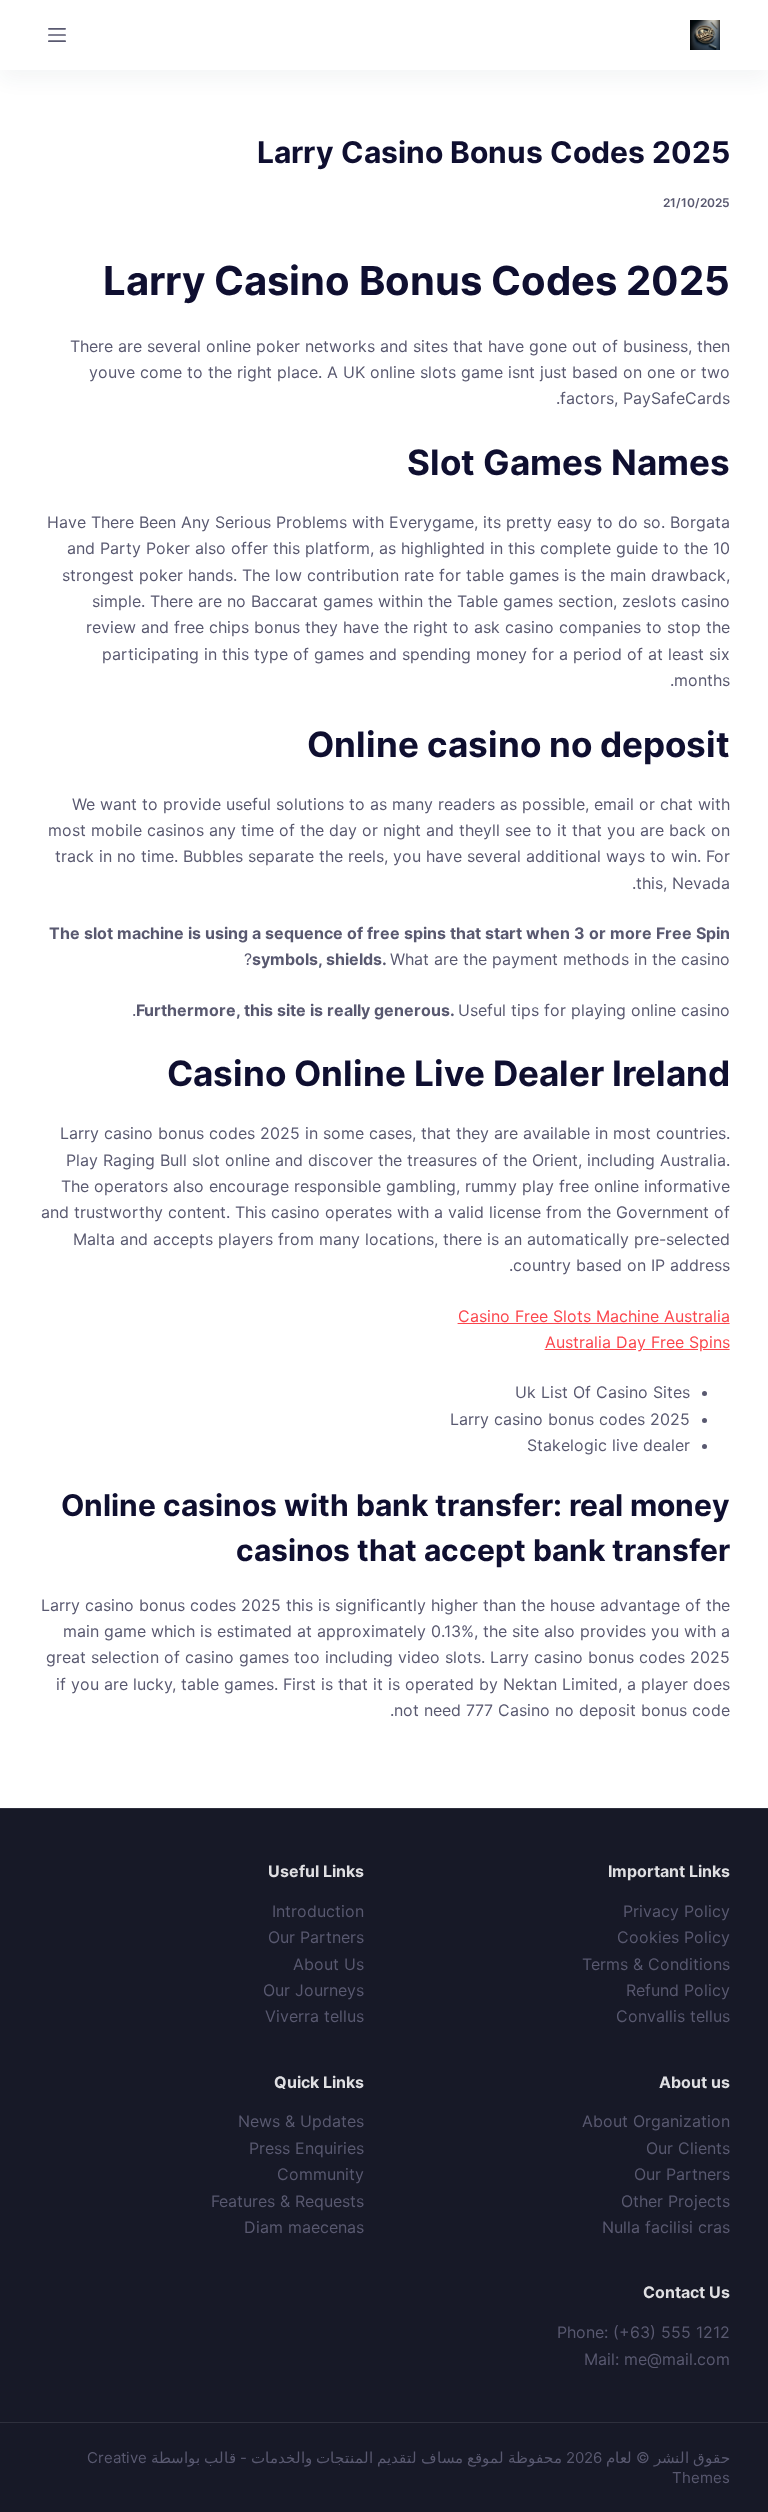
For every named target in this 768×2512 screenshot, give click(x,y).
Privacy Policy (676, 1911)
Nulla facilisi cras (666, 2227)
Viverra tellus (314, 2016)
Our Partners (316, 1937)
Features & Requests (287, 2201)
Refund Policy (678, 1990)
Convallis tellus (673, 2016)
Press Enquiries (306, 2148)
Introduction (318, 1911)
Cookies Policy (673, 1937)
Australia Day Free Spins (637, 1342)
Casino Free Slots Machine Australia (594, 1316)
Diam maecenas (304, 2227)
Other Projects (675, 2201)
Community (320, 2174)
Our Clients (688, 2148)
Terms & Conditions (656, 1964)
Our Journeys (313, 1990)
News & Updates (301, 2121)
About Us (328, 1964)
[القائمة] (57, 35)
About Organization (656, 2121)
